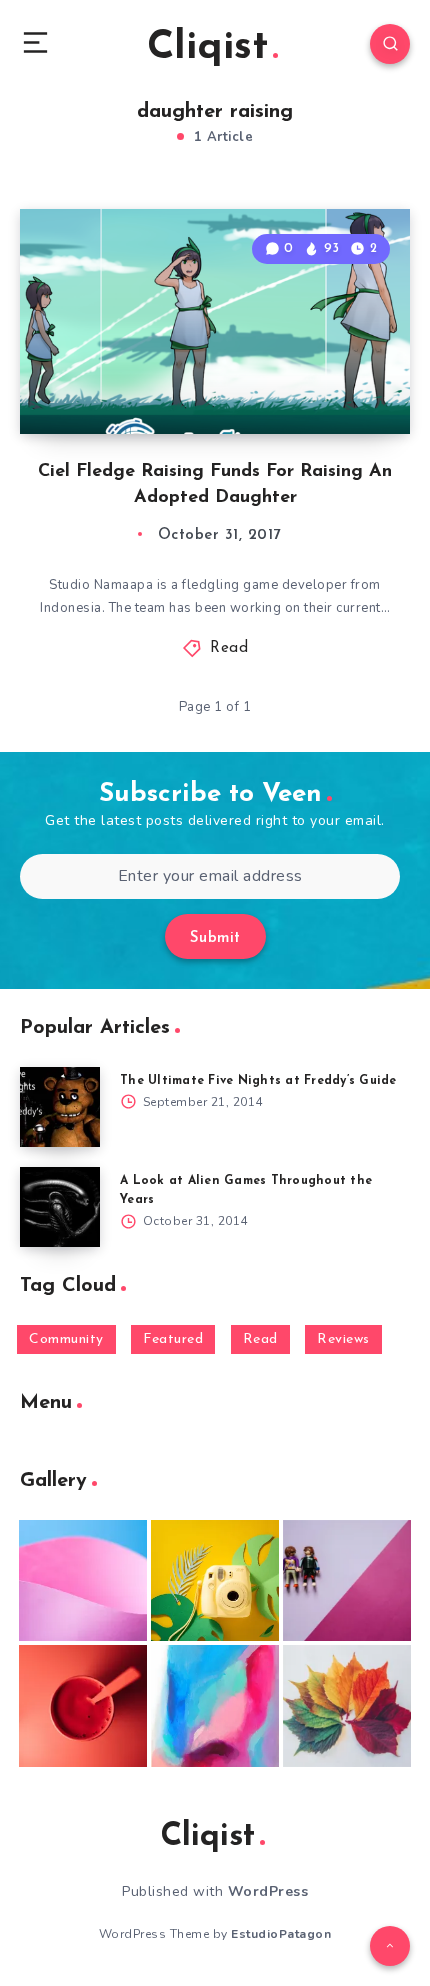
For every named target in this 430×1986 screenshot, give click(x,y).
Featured (173, 1339)
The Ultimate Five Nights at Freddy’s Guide (258, 1081)
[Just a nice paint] (215, 1706)
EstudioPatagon (281, 1934)
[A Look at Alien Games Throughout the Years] (60, 1207)
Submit (215, 938)
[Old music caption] (347, 1581)
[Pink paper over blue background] (83, 1581)
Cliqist (207, 48)
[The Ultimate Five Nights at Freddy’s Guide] (60, 1107)
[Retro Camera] (215, 1581)
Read (229, 648)
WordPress (268, 1891)
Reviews (343, 1339)
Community (66, 1339)
